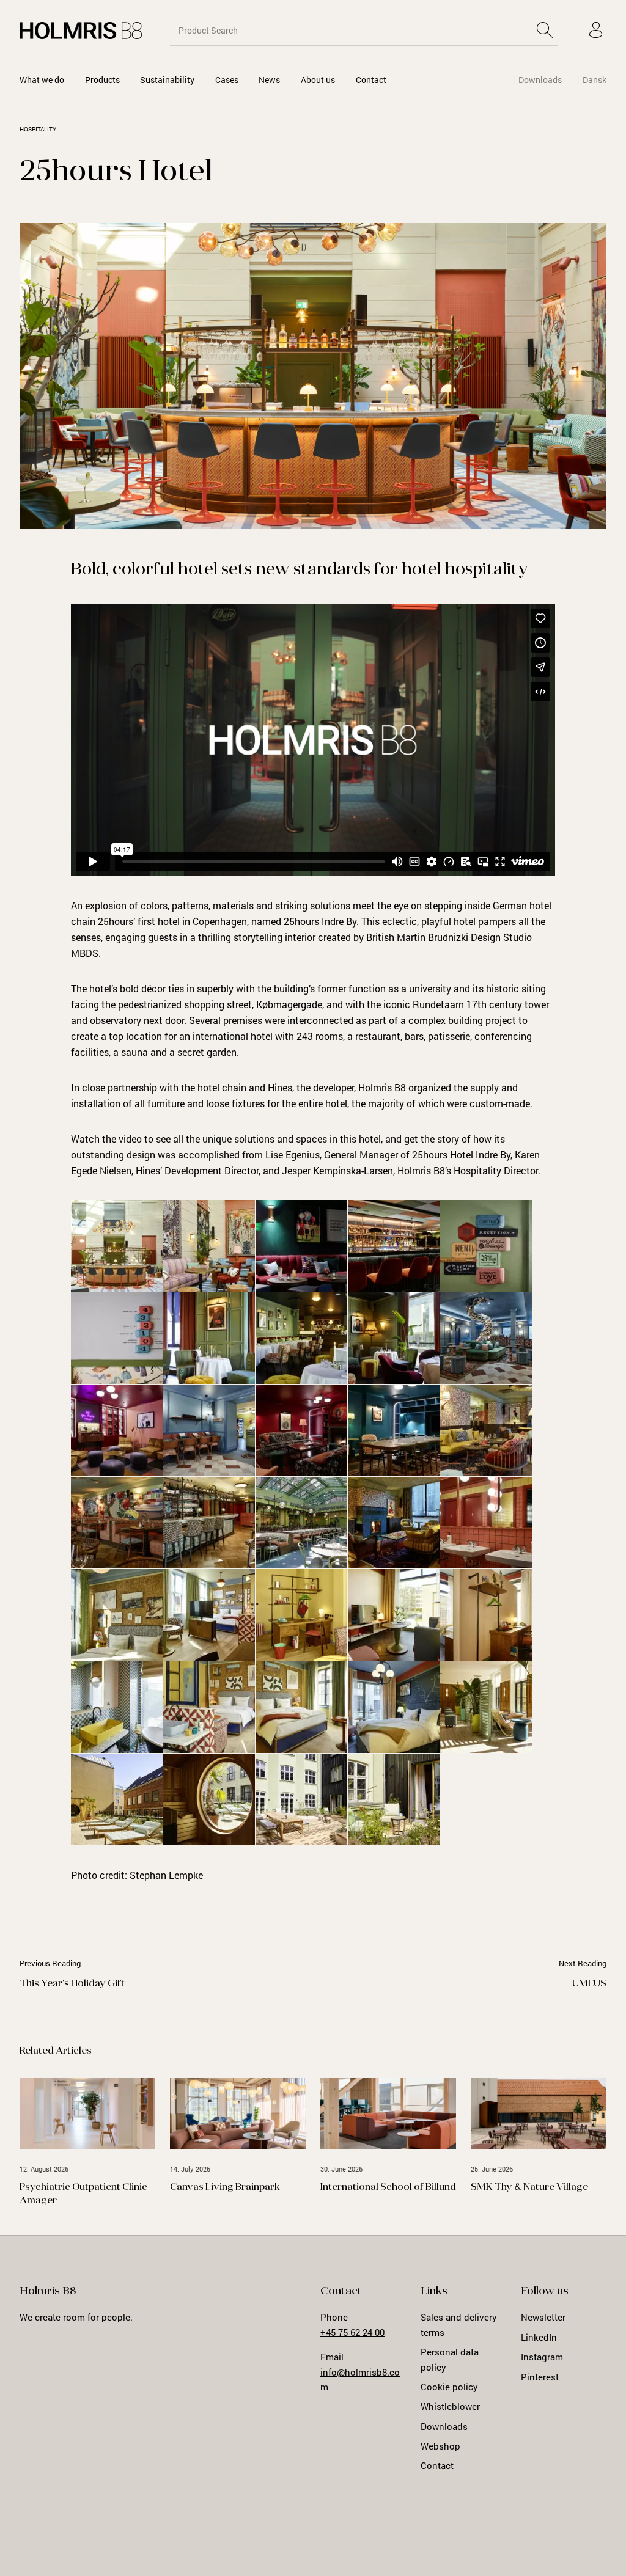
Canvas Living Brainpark (225, 2187)
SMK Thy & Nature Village (529, 2187)
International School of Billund (388, 2187)
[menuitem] (42, 80)
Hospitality (38, 129)
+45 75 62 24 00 (352, 2332)
